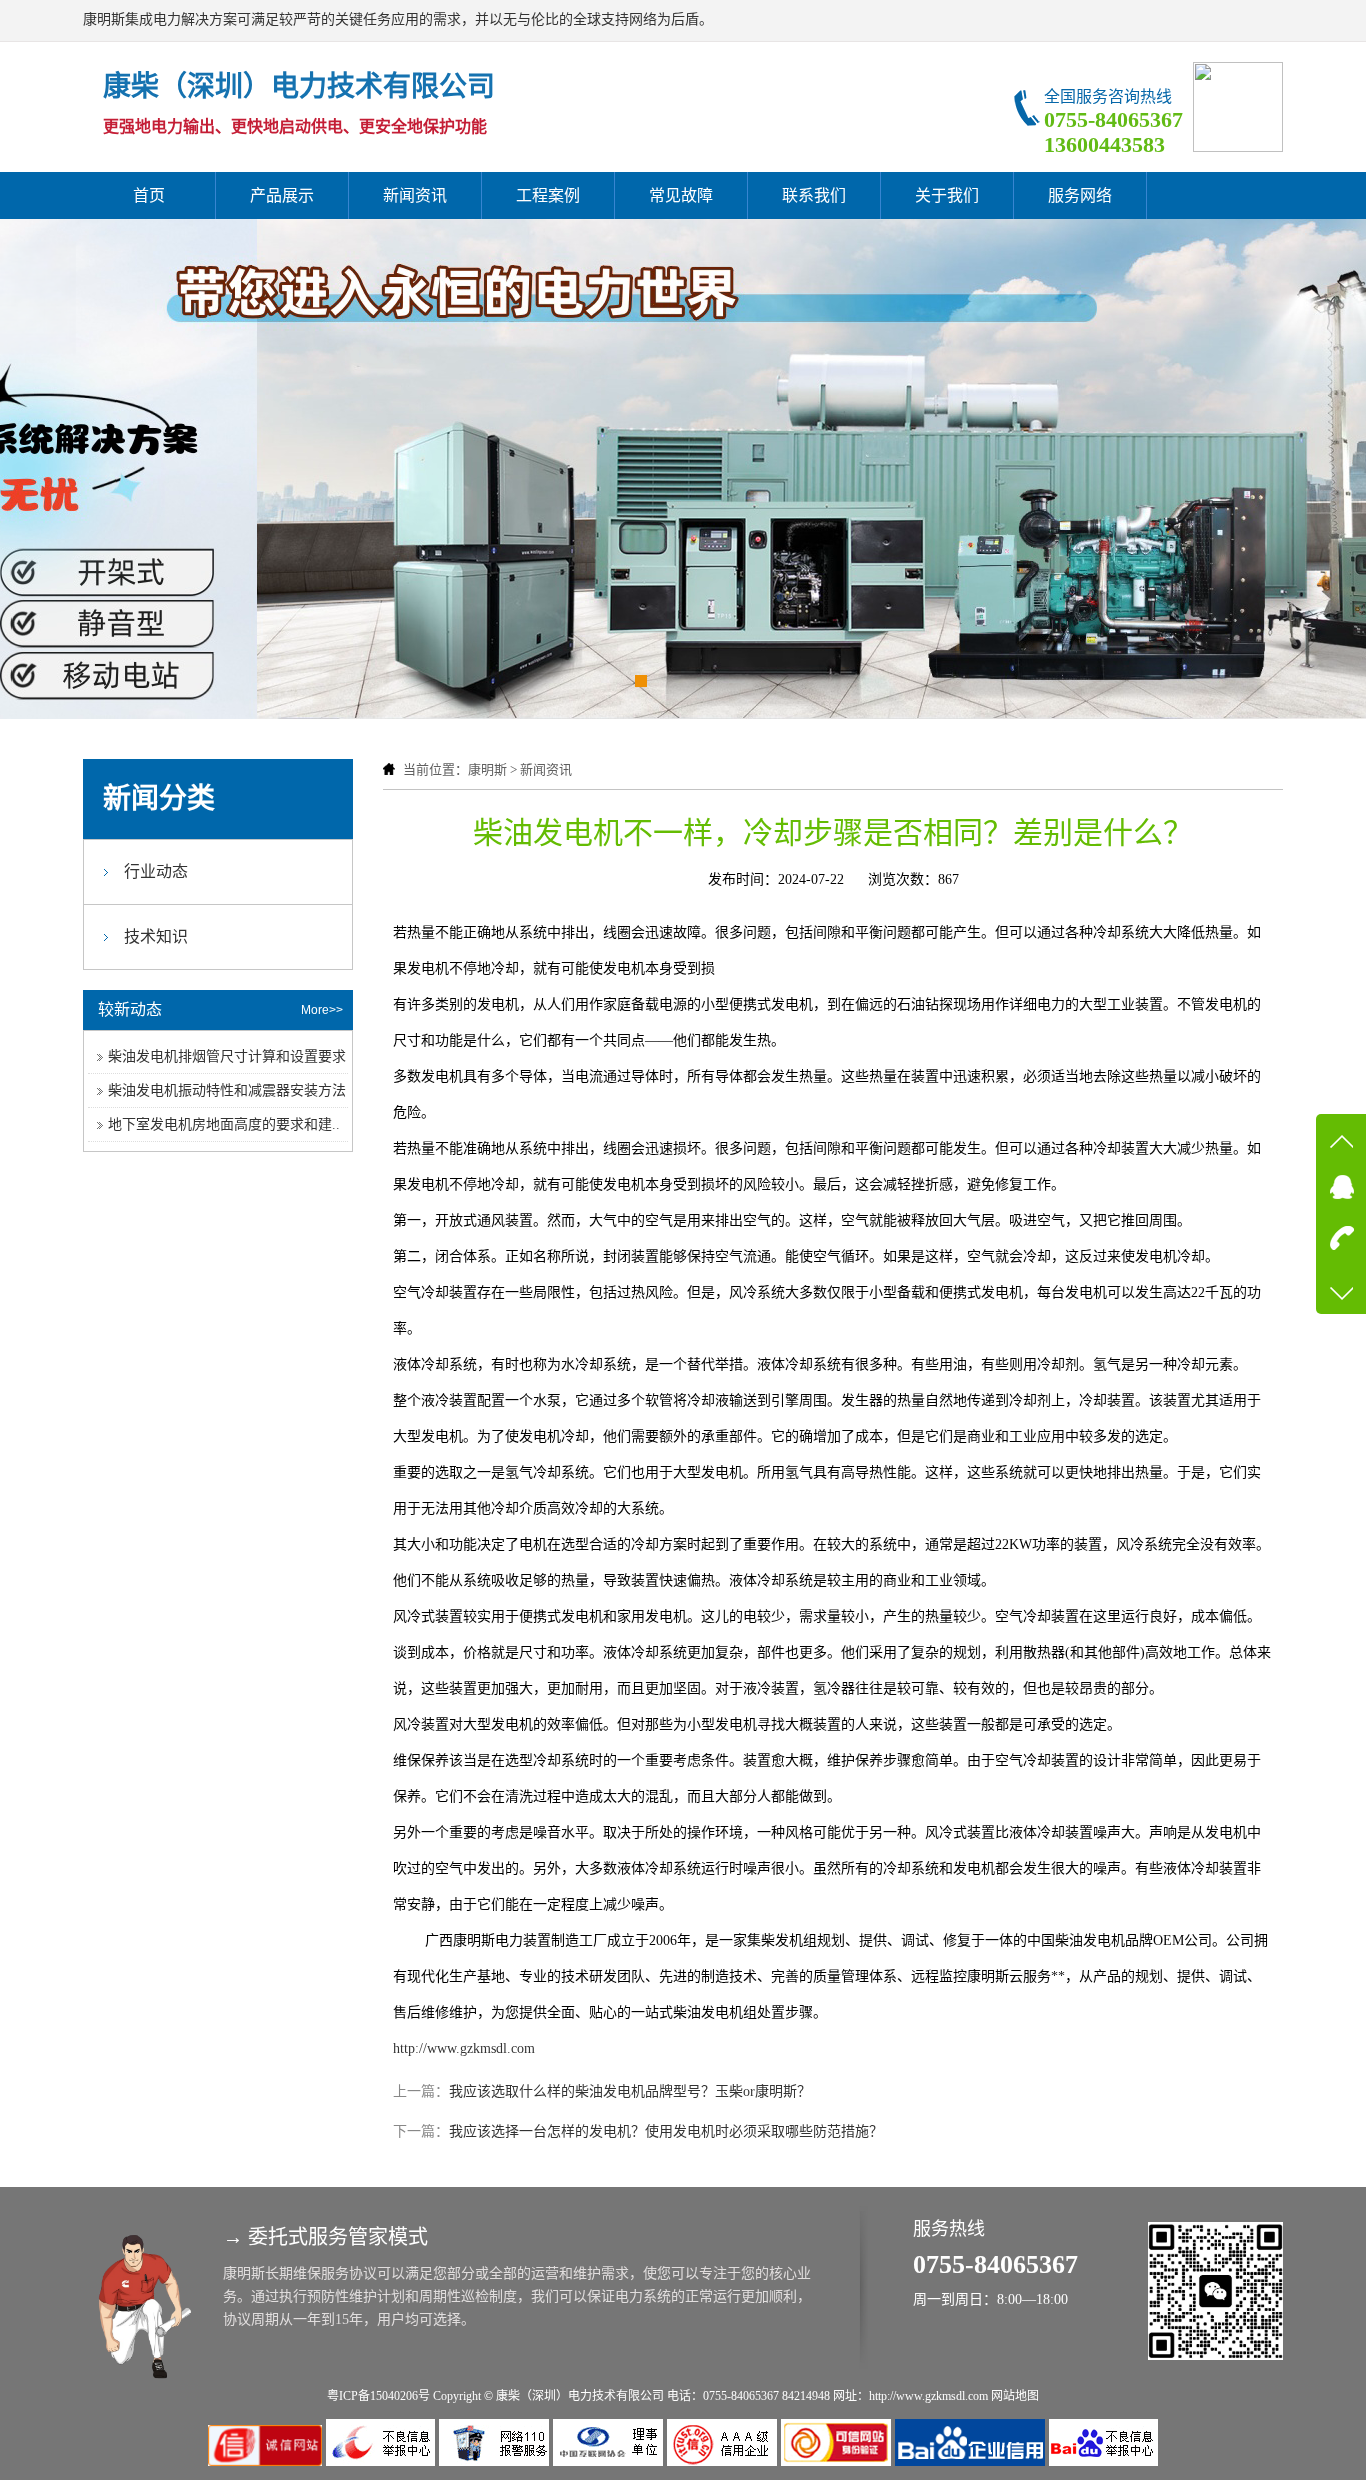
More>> (322, 1010)
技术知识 (156, 936)
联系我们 (814, 195)
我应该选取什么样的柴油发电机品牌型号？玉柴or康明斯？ (630, 2091)
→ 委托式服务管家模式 (325, 2237)
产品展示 (282, 195)
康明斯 (487, 769)
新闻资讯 (415, 195)
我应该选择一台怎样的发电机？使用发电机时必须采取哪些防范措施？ (666, 2131)
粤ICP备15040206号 (378, 2396)
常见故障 (681, 195)
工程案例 (548, 195)
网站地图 (1015, 2396)
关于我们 (947, 195)
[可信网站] (838, 2461)
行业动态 (156, 871)
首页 (149, 195)
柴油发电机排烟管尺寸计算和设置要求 (227, 1056)
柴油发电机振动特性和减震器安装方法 (227, 1090)
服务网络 (1080, 195)
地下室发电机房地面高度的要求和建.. (224, 1124)
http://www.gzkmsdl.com (464, 2048)
